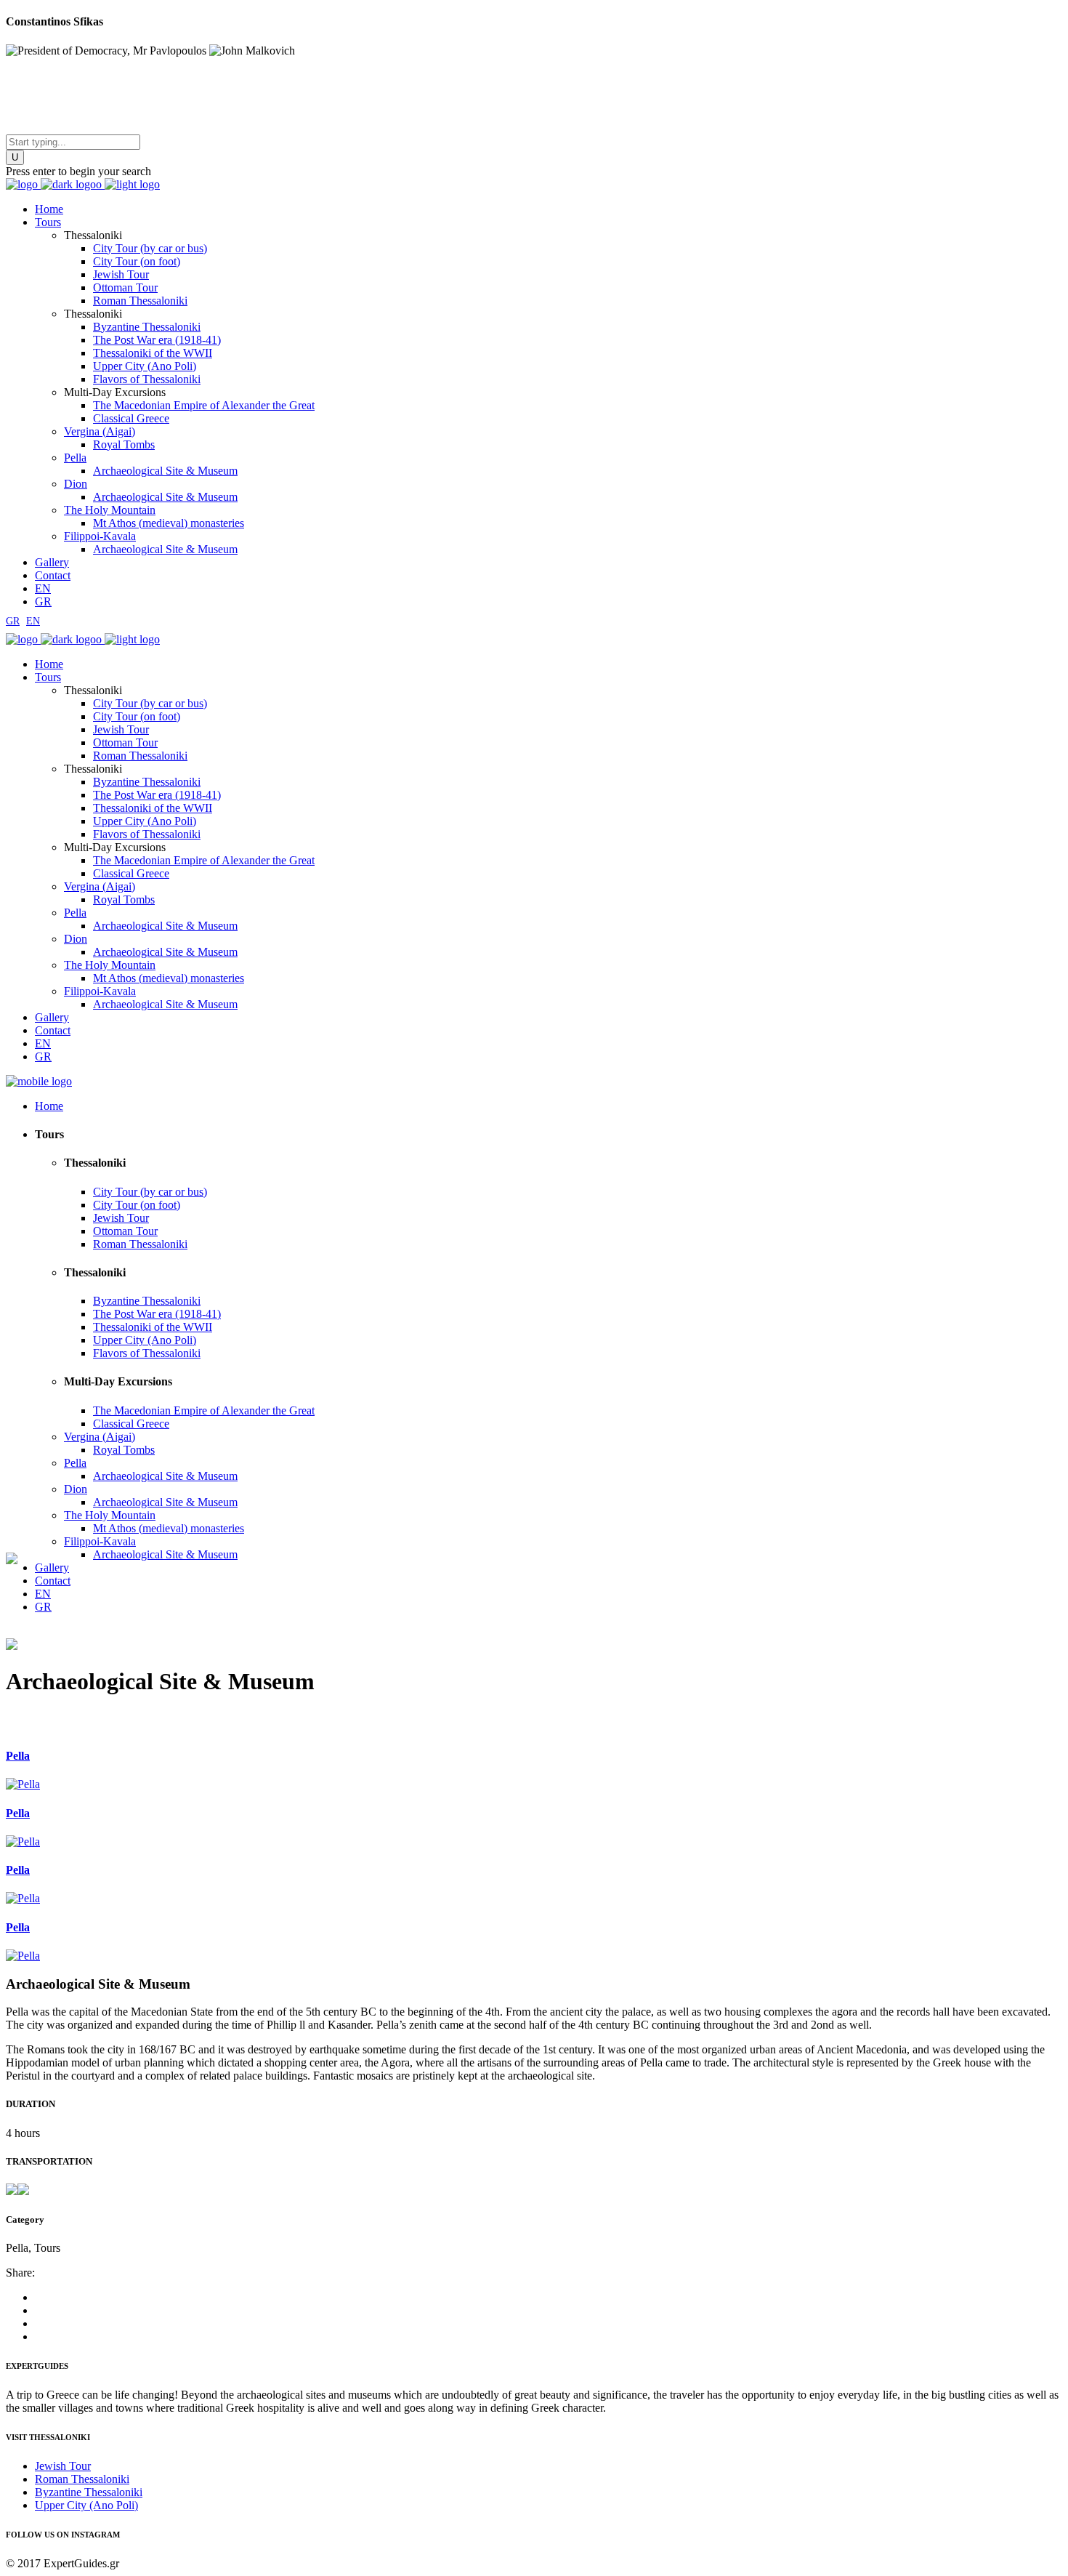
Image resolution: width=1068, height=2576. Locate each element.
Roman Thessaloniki (82, 2479)
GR (13, 621)
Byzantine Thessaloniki (89, 2492)
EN (33, 621)
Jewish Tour (63, 2466)
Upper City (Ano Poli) (86, 2505)
